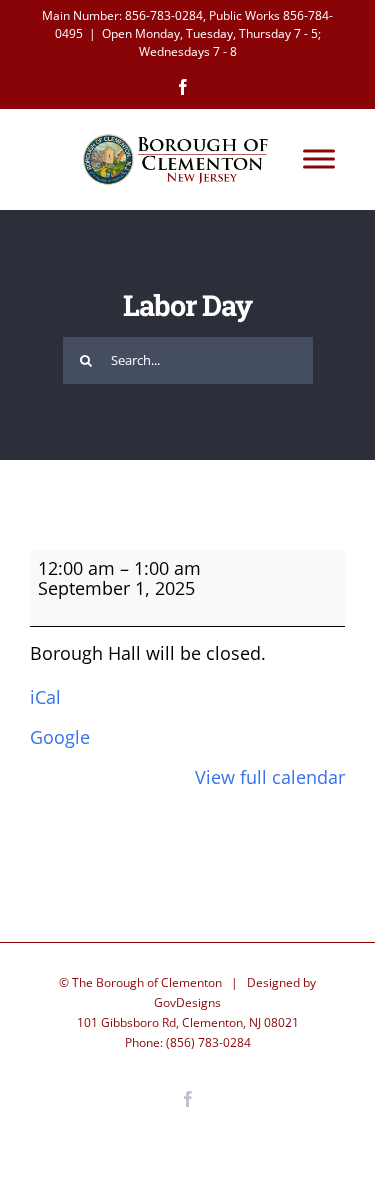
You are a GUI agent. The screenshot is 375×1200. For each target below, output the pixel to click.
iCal (45, 697)
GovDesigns (187, 1002)
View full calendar (270, 777)
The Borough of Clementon (147, 982)
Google (60, 737)
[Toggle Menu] (319, 159)
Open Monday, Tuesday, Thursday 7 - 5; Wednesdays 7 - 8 (211, 42)
